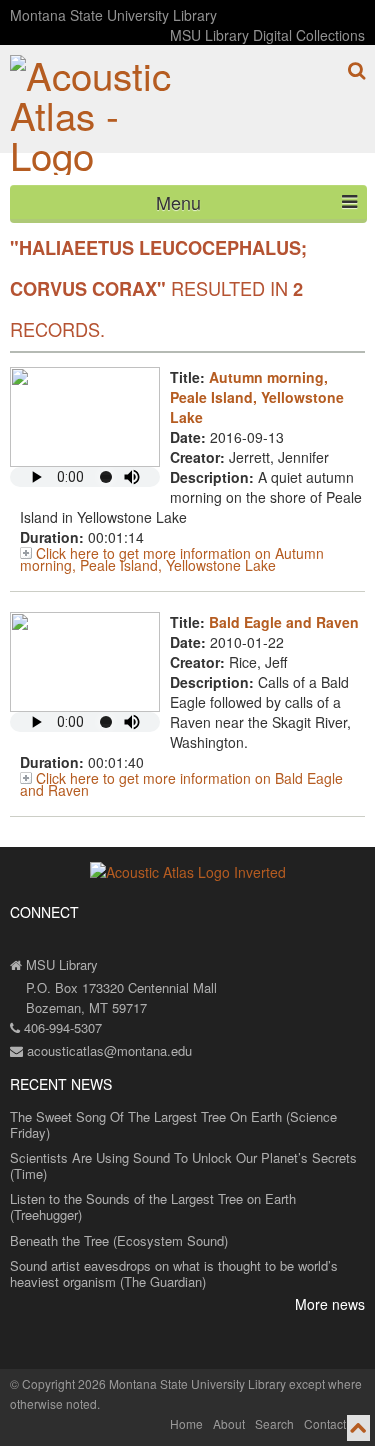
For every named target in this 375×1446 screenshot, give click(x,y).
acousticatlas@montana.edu (107, 1050)
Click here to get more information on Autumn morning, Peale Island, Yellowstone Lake (172, 559)
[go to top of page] (358, 1428)
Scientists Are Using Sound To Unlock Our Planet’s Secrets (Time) (183, 1165)
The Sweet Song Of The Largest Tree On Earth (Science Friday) (173, 1124)
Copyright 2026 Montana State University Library (154, 1383)
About (229, 1423)
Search (274, 1423)
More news (330, 1304)
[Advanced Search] (356, 70)
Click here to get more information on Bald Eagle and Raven (181, 784)
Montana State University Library (113, 15)
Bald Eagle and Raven (284, 622)
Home (186, 1423)
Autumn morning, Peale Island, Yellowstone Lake (257, 397)
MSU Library (60, 964)
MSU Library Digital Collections (267, 35)
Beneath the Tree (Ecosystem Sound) (119, 1240)
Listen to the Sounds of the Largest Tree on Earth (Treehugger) (153, 1206)
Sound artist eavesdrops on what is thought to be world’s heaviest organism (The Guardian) (174, 1273)
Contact (325, 1423)
